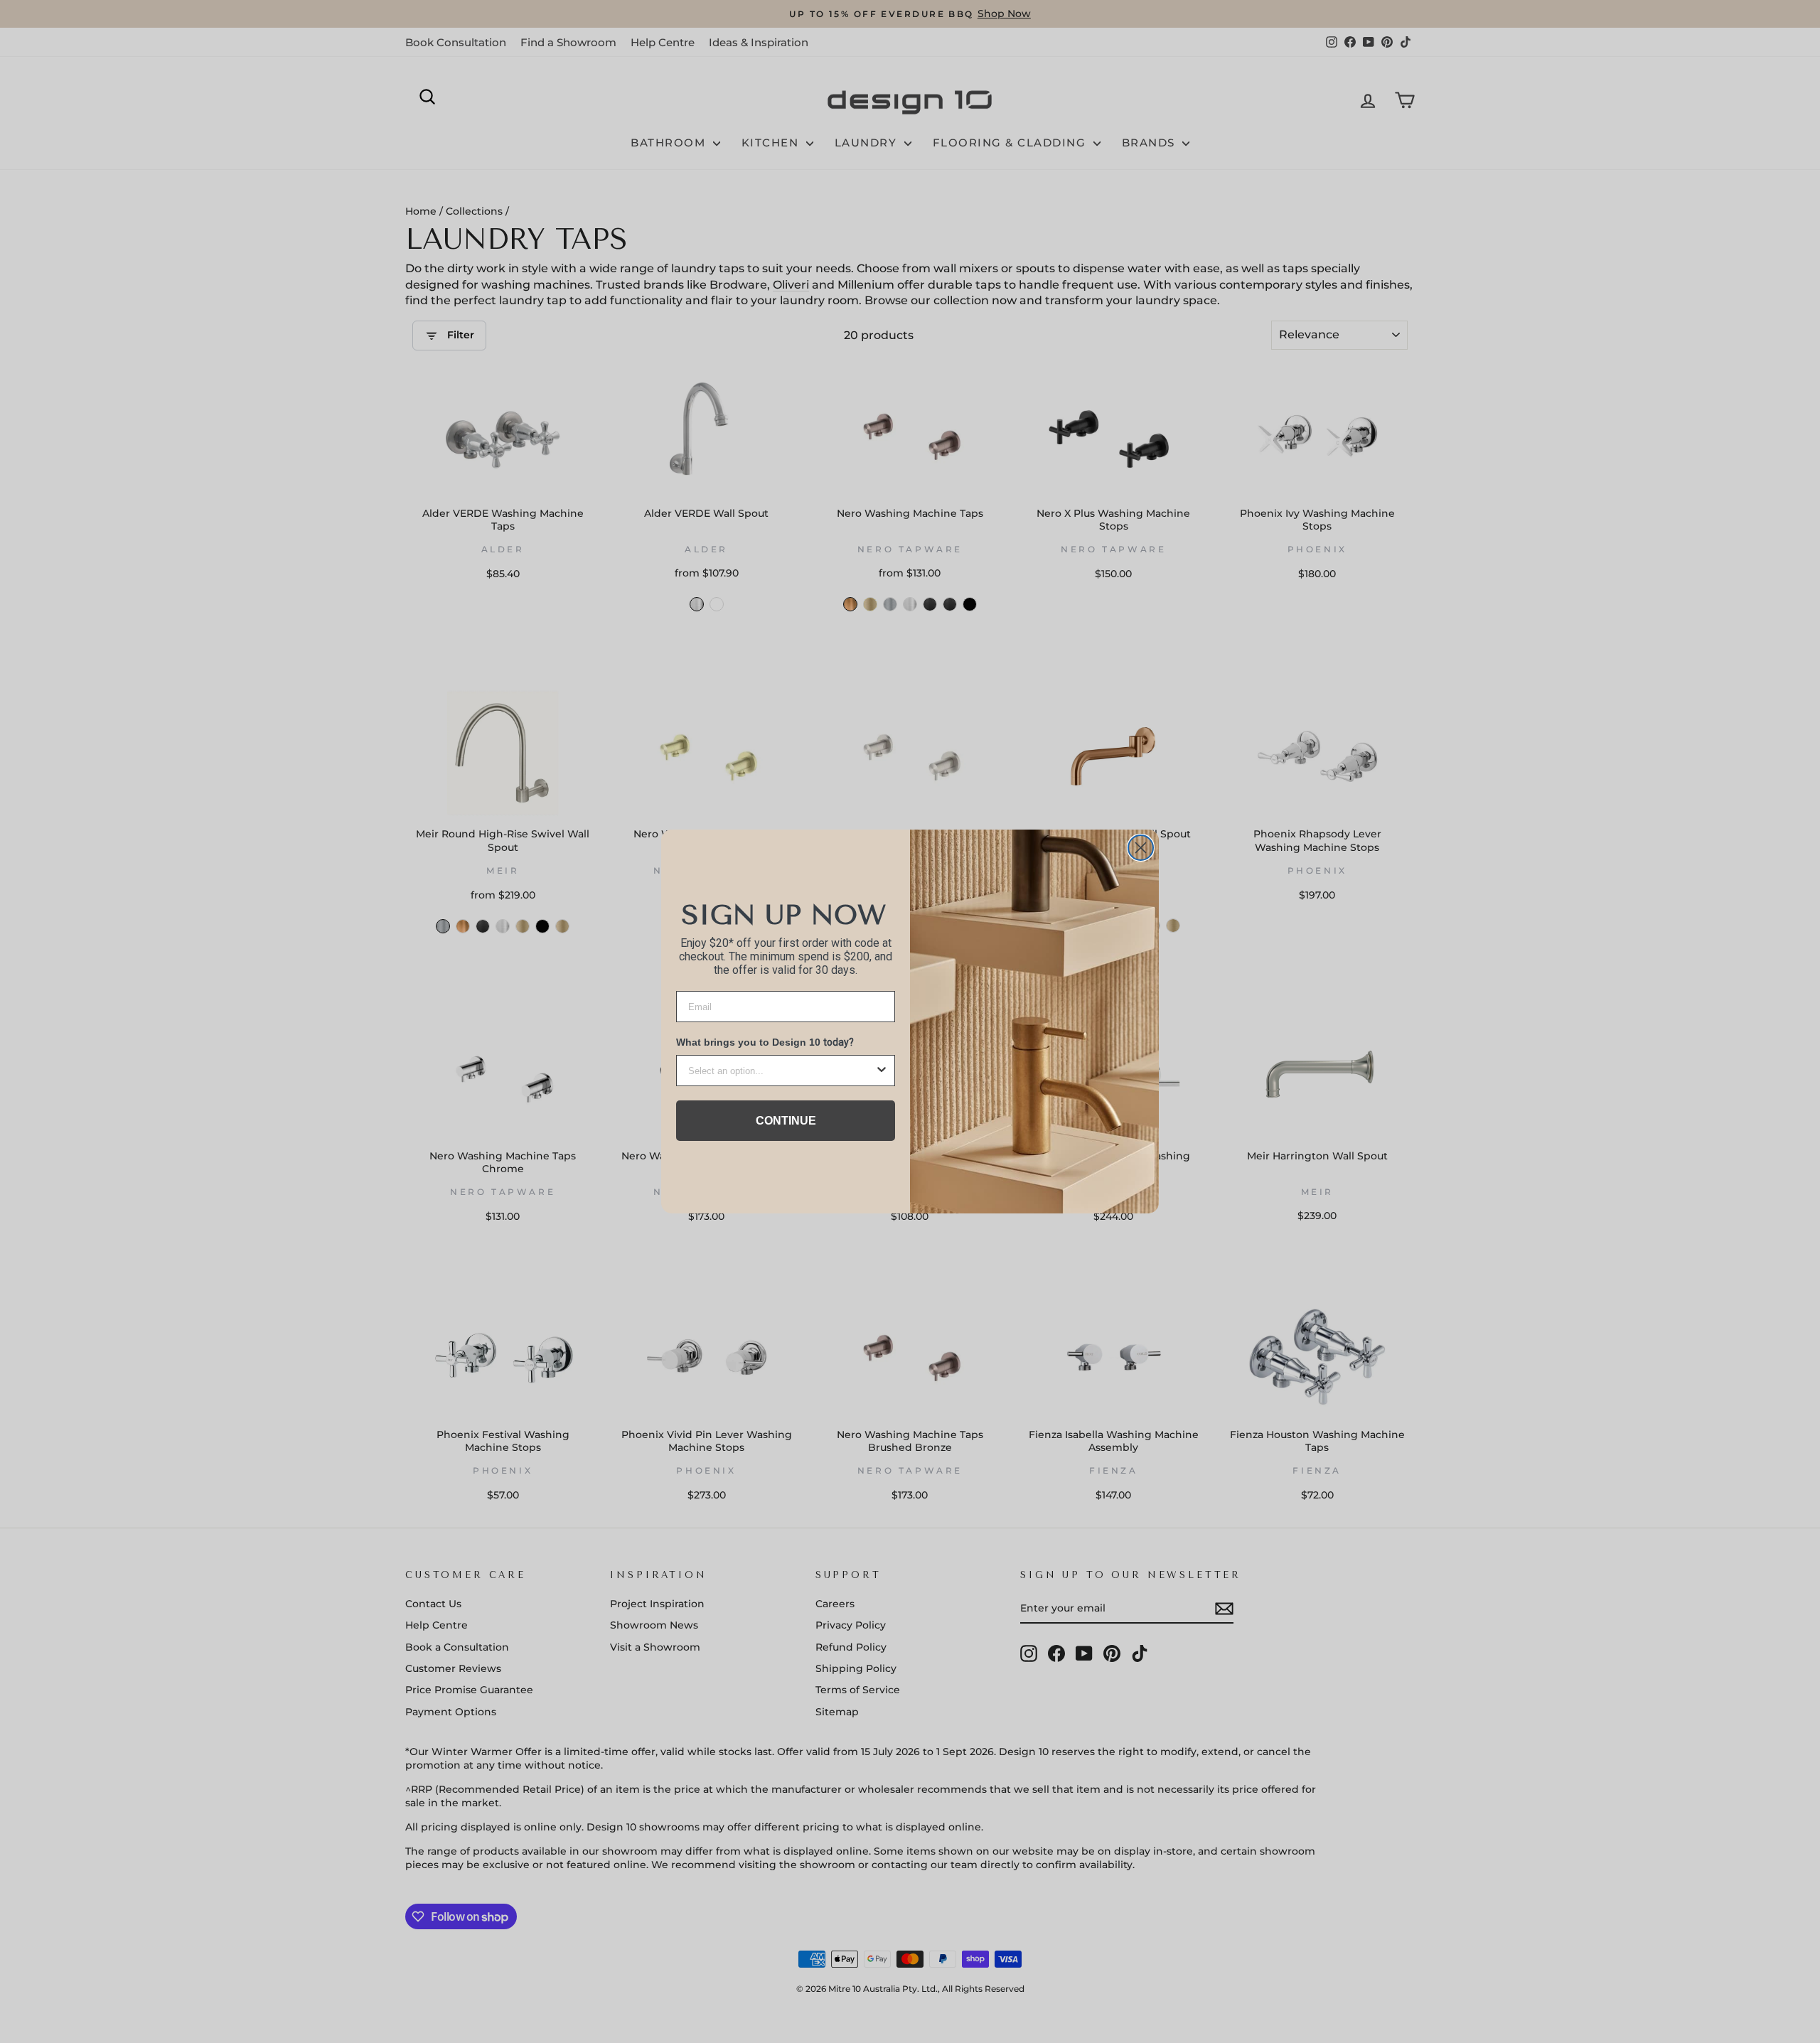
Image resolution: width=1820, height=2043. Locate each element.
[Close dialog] (1141, 848)
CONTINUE (786, 1121)
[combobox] (781, 1071)
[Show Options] (882, 1071)
